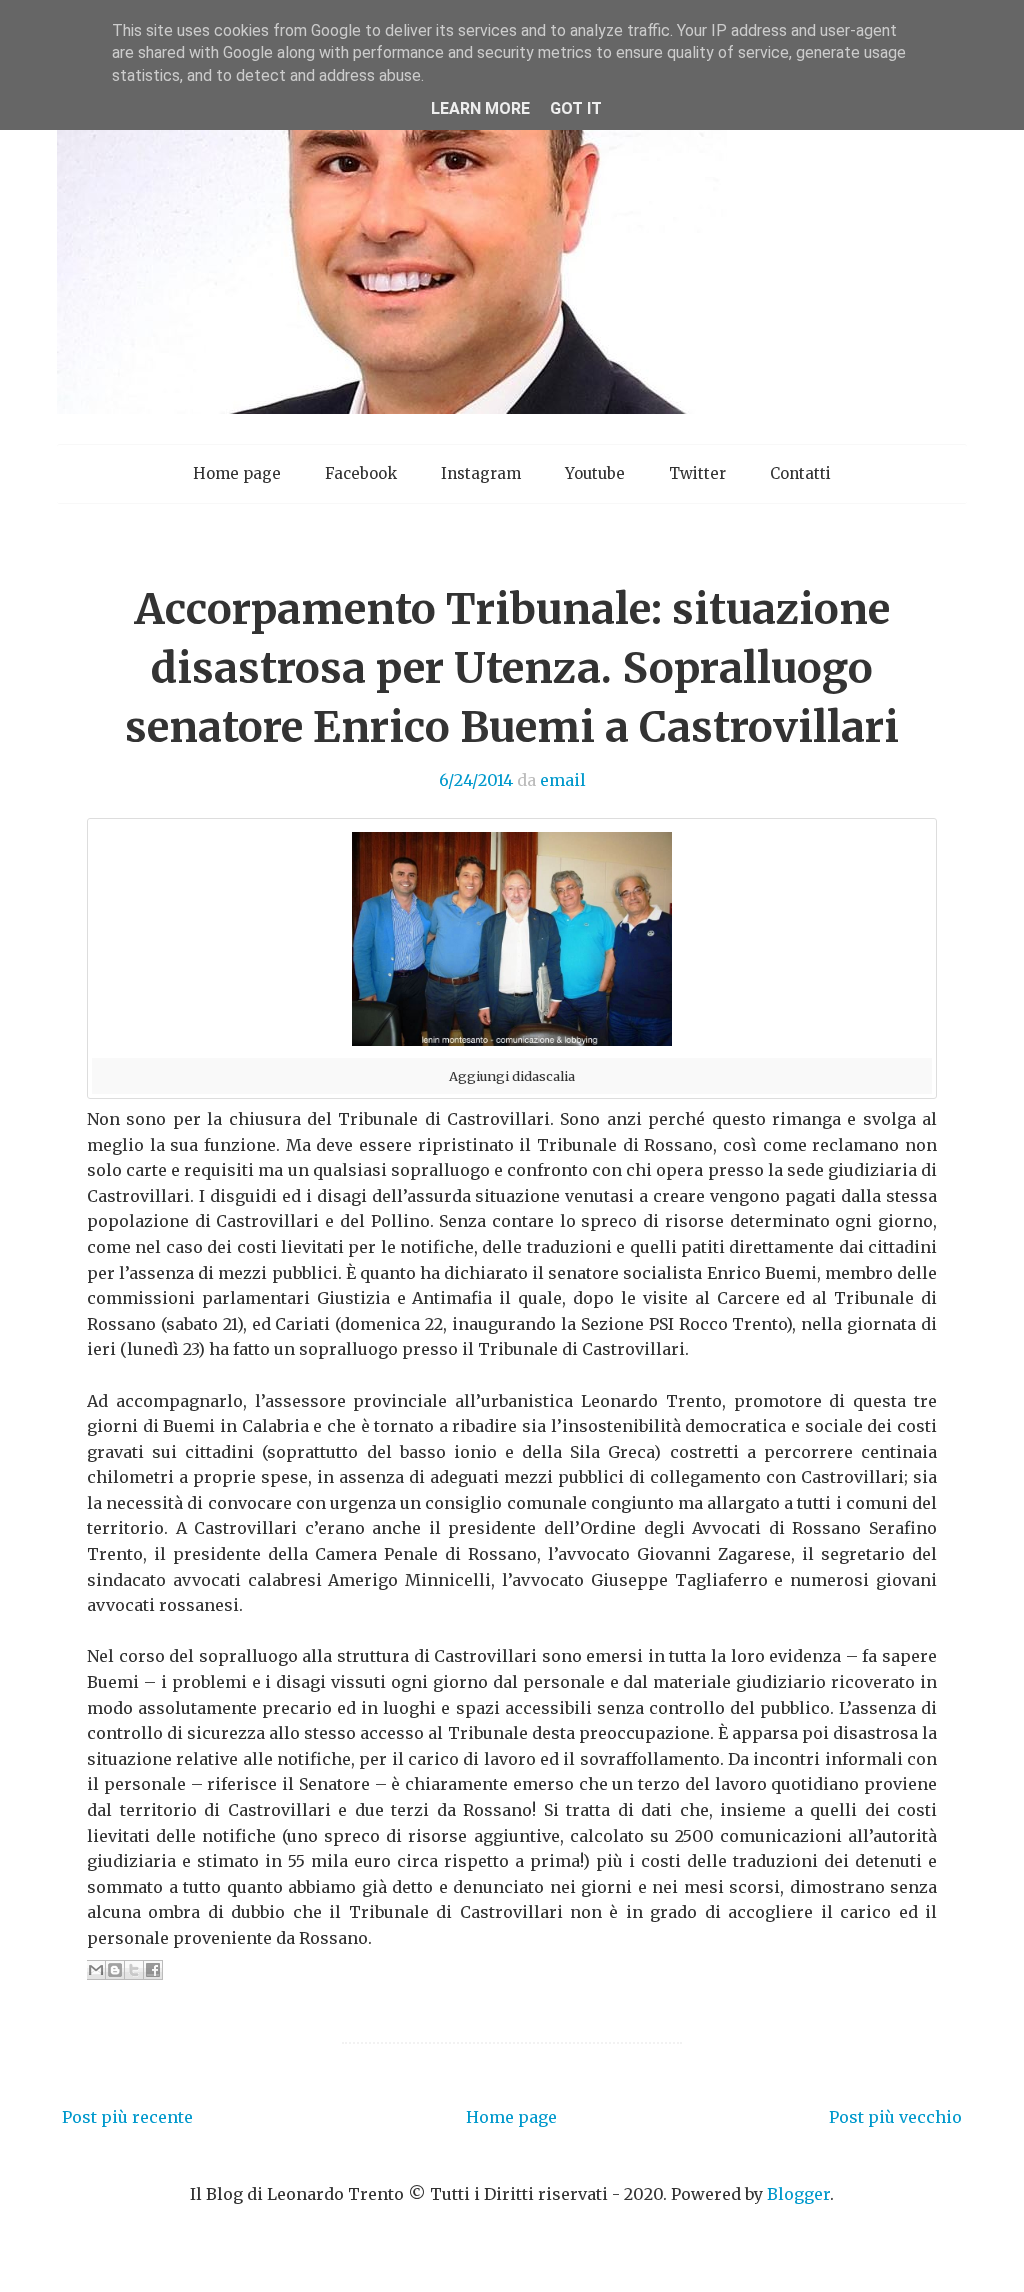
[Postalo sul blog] (115, 1970)
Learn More (480, 108)
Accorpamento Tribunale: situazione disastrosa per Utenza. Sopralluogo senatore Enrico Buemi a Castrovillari (512, 668)
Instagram (481, 473)
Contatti (800, 473)
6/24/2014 (476, 780)
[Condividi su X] (134, 1970)
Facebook (361, 473)
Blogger (798, 2194)
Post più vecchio (895, 2117)
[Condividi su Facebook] (153, 1970)
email (563, 780)
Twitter (697, 473)
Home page (237, 473)
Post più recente (127, 2117)
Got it (576, 108)
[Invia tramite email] (96, 1970)
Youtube (595, 473)
